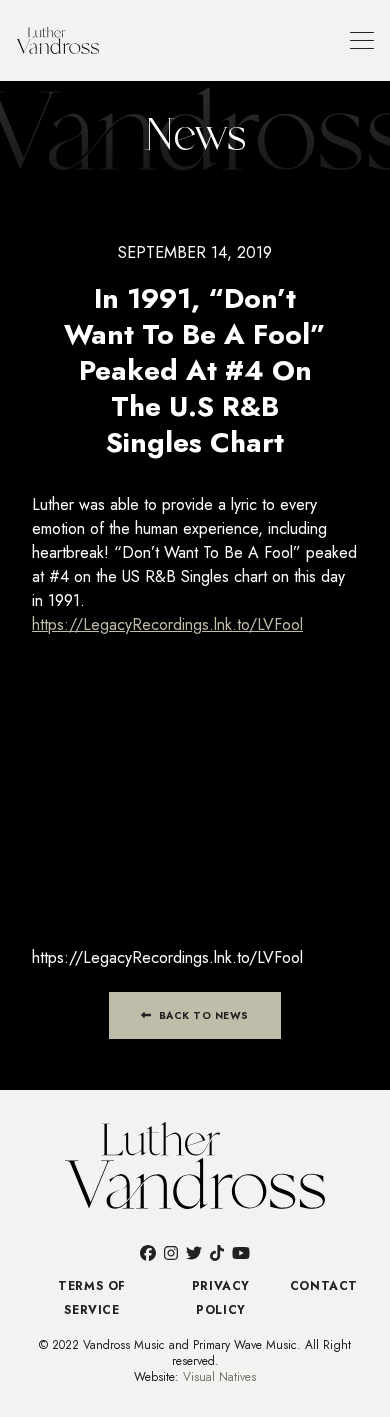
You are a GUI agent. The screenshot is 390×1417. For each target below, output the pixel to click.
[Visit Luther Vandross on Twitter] (194, 1253)
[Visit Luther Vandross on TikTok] (217, 1253)
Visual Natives (219, 1377)
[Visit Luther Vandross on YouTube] (241, 1253)
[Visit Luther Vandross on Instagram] (171, 1253)
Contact (324, 1286)
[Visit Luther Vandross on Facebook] (148, 1253)
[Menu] (362, 40)
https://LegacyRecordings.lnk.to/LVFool (167, 624)
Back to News (202, 1015)
